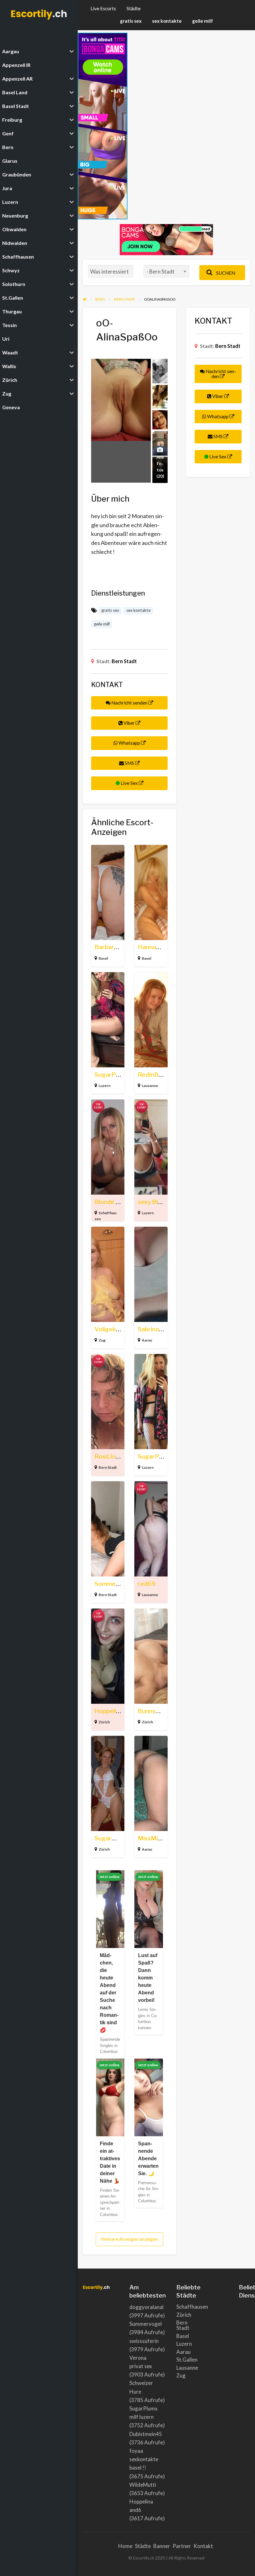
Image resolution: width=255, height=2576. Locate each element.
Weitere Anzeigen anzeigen (129, 2239)
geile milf (203, 21)
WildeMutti (143, 2485)
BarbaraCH (110, 947)
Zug (102, 1340)
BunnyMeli (153, 1711)
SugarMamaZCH (118, 1838)
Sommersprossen (119, 1584)
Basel (103, 958)
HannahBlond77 (160, 947)
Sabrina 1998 (157, 1329)
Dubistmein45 (146, 2434)
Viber (129, 723)
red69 (147, 1584)
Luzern (104, 1086)
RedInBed (152, 1075)
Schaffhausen (182, 2307)
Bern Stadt (124, 661)
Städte (134, 8)
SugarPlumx (155, 1457)
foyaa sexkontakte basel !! (144, 2459)
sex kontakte (167, 21)
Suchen (225, 273)
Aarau (147, 1340)
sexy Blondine (157, 1202)
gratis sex (131, 21)
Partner (182, 2546)
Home (125, 2546)
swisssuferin (144, 2341)
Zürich (104, 1722)
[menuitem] (103, 9)
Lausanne (150, 1086)
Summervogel (146, 2324)
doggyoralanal (146, 2307)
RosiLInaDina (113, 1457)
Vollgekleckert (116, 1329)
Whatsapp (129, 743)
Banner (162, 2546)
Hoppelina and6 (116, 1711)
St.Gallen (182, 2360)
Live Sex (129, 783)
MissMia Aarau (159, 1838)
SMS (129, 763)
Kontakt (203, 2546)
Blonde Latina (114, 1202)
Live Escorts (103, 8)
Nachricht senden (129, 703)
